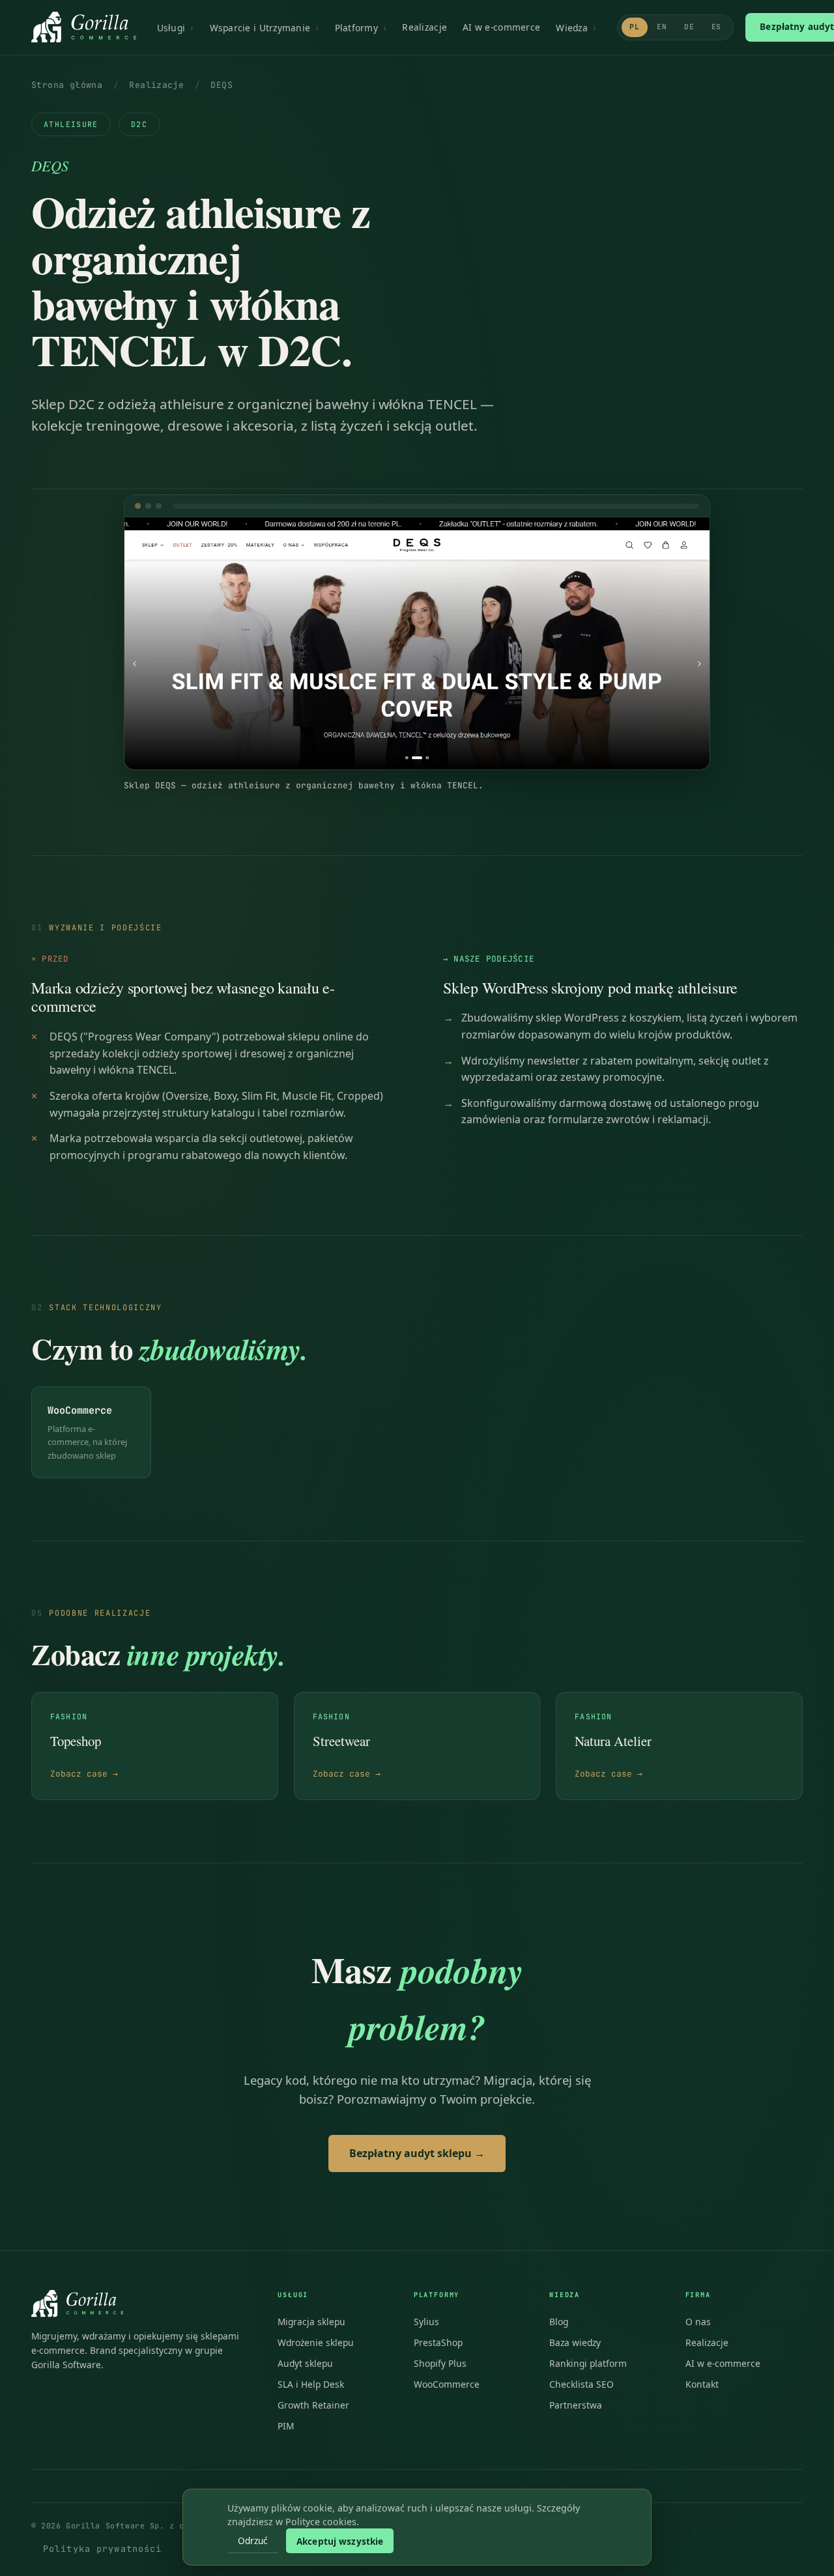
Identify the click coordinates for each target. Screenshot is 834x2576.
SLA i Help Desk (311, 2384)
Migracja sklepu (311, 2322)
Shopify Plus (440, 2363)
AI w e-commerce (501, 27)
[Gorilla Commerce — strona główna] (84, 27)
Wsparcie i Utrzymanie (260, 28)
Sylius (426, 2322)
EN (662, 27)
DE (689, 27)
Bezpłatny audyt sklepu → (417, 2153)
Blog (559, 2322)
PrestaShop (438, 2342)
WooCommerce (447, 2384)
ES (717, 27)
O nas (698, 2322)
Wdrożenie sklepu (316, 2342)
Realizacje (424, 27)
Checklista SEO (582, 2384)
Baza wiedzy (575, 2342)
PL (635, 27)
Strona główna (67, 85)
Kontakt (702, 2384)
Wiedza (572, 28)
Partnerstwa (576, 2405)
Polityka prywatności (102, 2549)
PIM (286, 2426)
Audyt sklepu (305, 2363)
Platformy (356, 28)
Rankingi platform (588, 2363)
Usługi (171, 28)
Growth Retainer (313, 2405)
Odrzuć (253, 2540)
